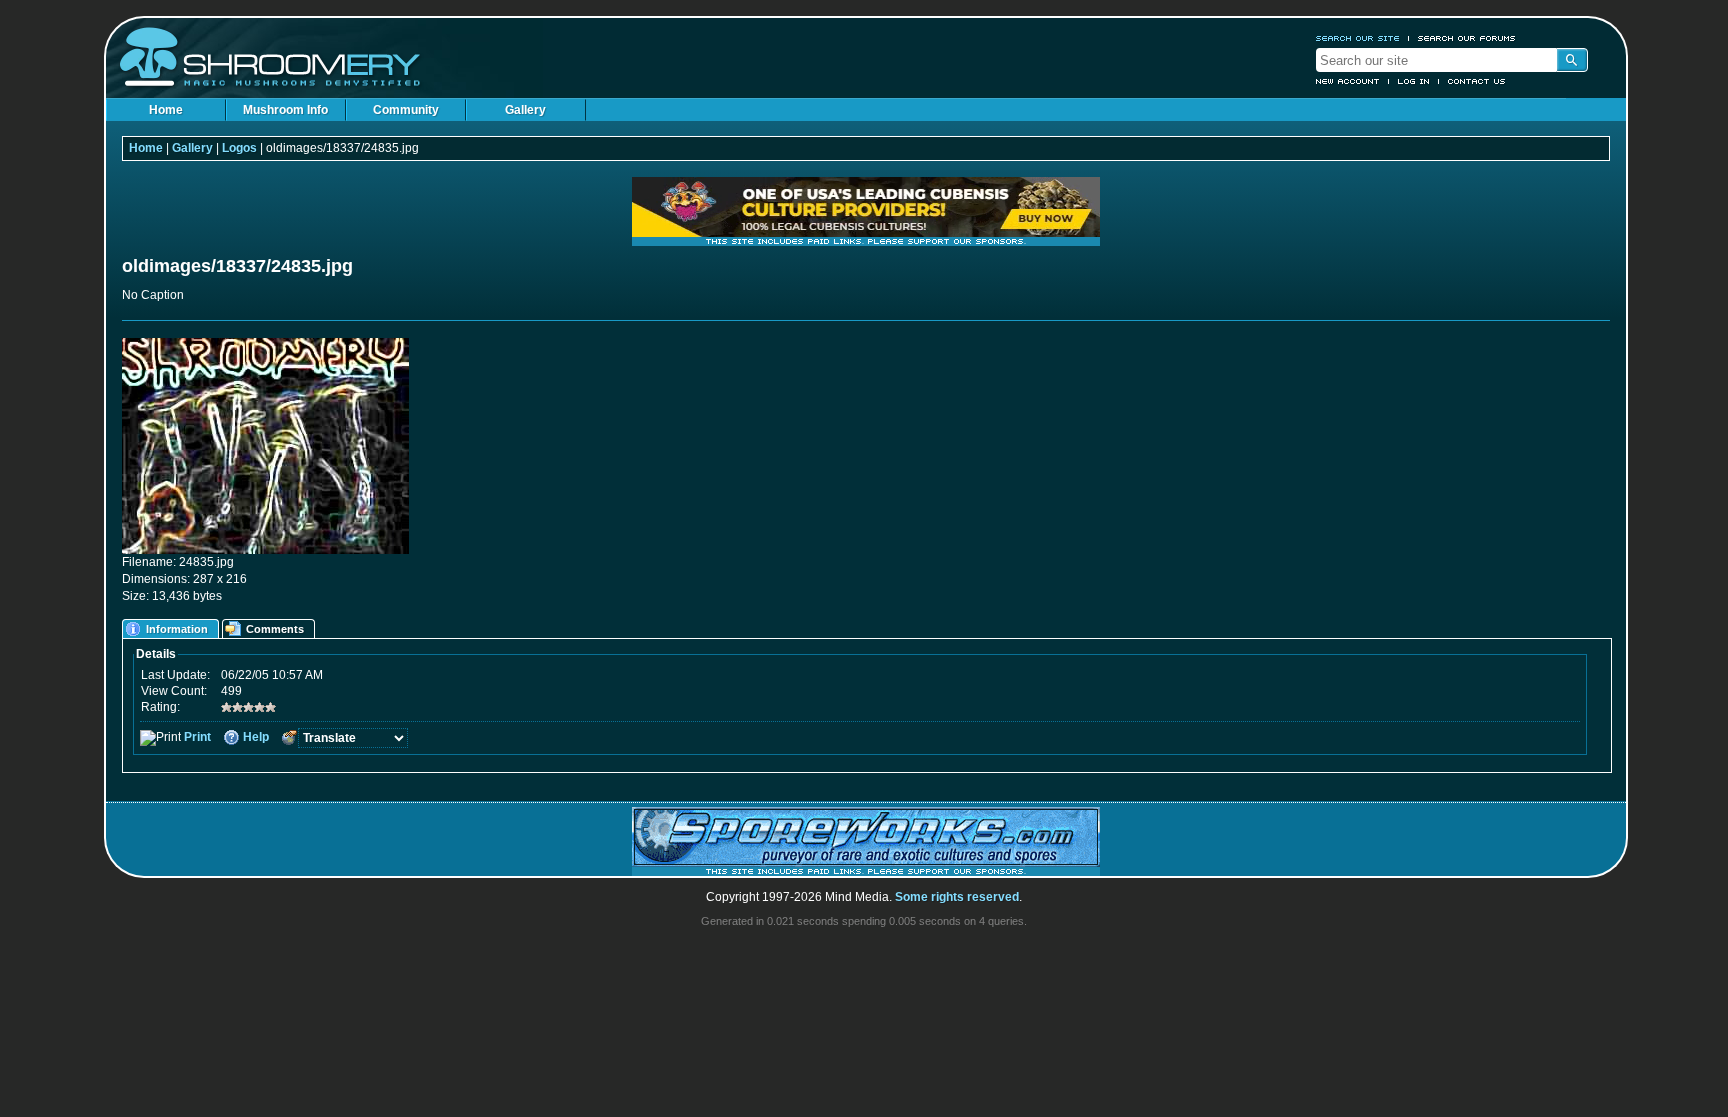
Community (406, 110)
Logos (239, 148)
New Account (1348, 81)
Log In (1414, 81)
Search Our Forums (1467, 38)
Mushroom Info (285, 110)
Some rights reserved (957, 897)
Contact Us (1477, 81)
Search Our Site (1358, 38)
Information (177, 629)
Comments (275, 629)
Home (166, 110)
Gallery (525, 110)
